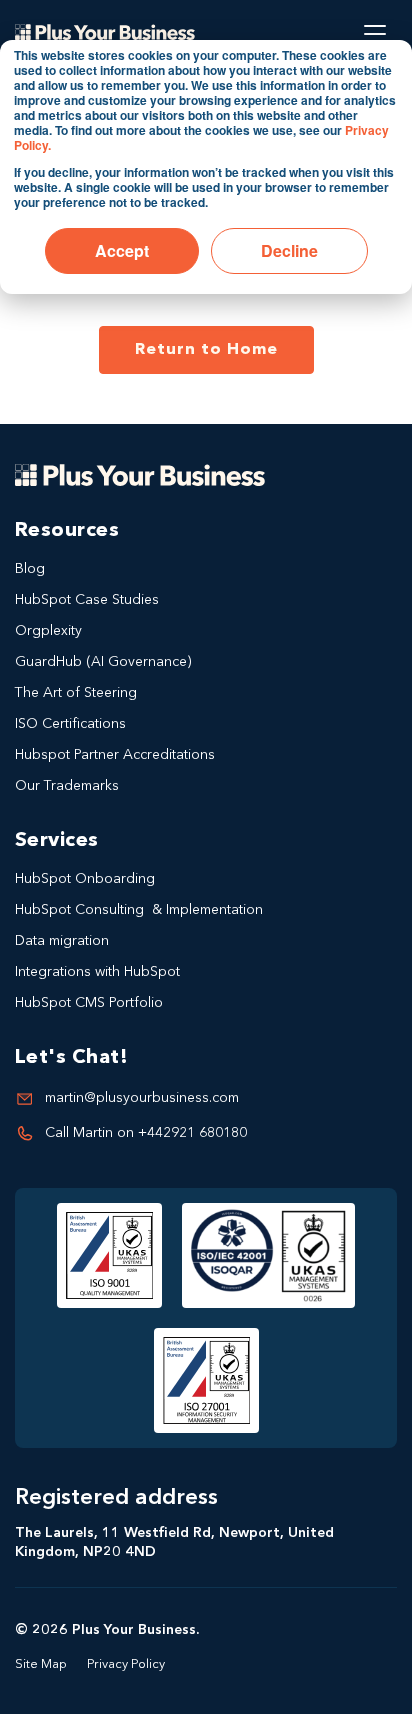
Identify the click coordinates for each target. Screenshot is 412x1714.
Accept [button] (122, 250)
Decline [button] (289, 250)
